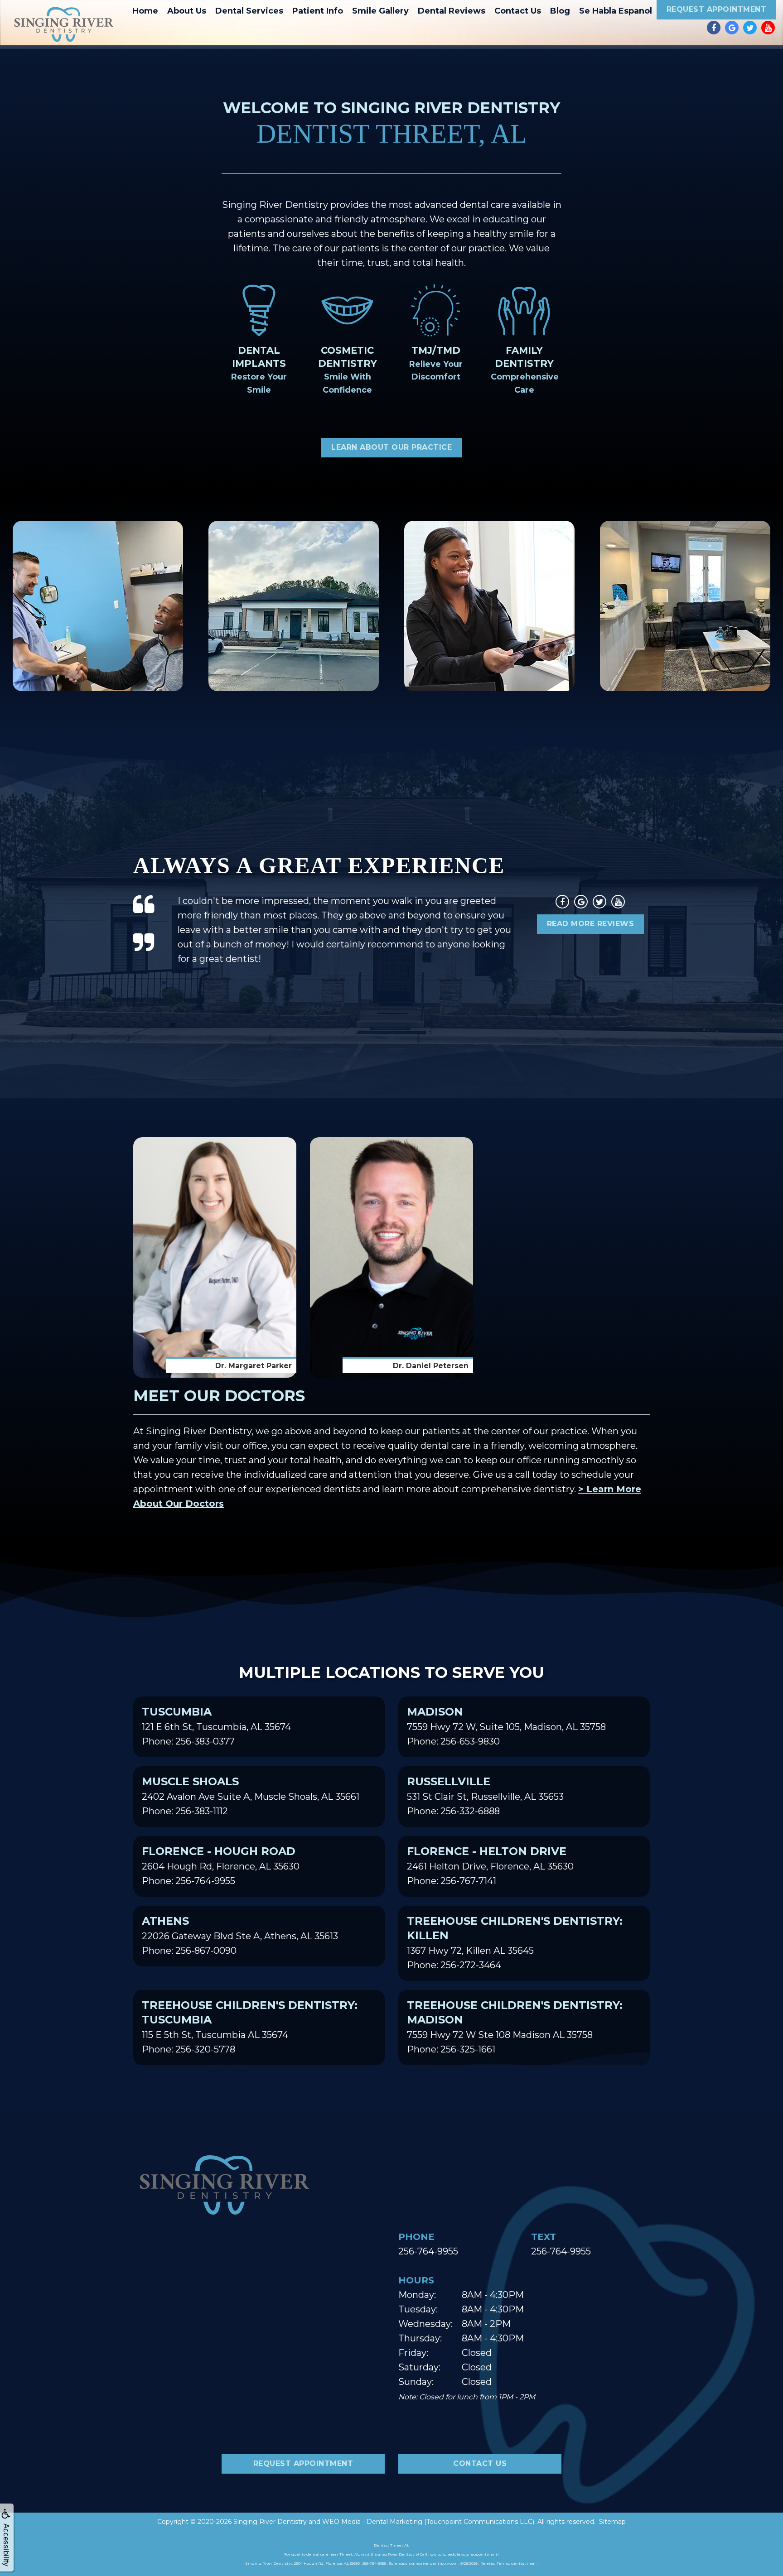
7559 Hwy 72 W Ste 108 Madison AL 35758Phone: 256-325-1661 (515, 2027)
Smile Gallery (380, 11)
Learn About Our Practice (391, 447)
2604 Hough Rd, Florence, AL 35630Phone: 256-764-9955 (221, 1865)
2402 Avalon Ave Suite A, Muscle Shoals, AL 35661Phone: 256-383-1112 (251, 1796)
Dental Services (249, 11)
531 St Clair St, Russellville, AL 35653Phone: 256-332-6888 (485, 1796)
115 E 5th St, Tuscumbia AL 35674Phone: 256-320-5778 (250, 2027)
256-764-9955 (428, 2251)
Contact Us (518, 11)
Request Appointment (717, 9)
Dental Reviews (452, 11)
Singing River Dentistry (270, 2522)
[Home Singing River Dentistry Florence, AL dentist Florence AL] (63, 24)
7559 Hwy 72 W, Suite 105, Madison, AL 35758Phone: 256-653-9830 (506, 1726)
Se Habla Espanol (616, 11)
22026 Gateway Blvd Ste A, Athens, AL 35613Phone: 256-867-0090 (240, 1935)
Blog (560, 11)
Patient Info (318, 11)
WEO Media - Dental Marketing (372, 2522)
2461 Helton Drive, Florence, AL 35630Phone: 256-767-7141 (490, 1865)
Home (145, 11)
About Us (187, 11)
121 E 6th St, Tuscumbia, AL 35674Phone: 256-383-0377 (216, 1726)
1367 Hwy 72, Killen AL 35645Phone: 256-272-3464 (515, 1942)
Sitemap (612, 2522)
